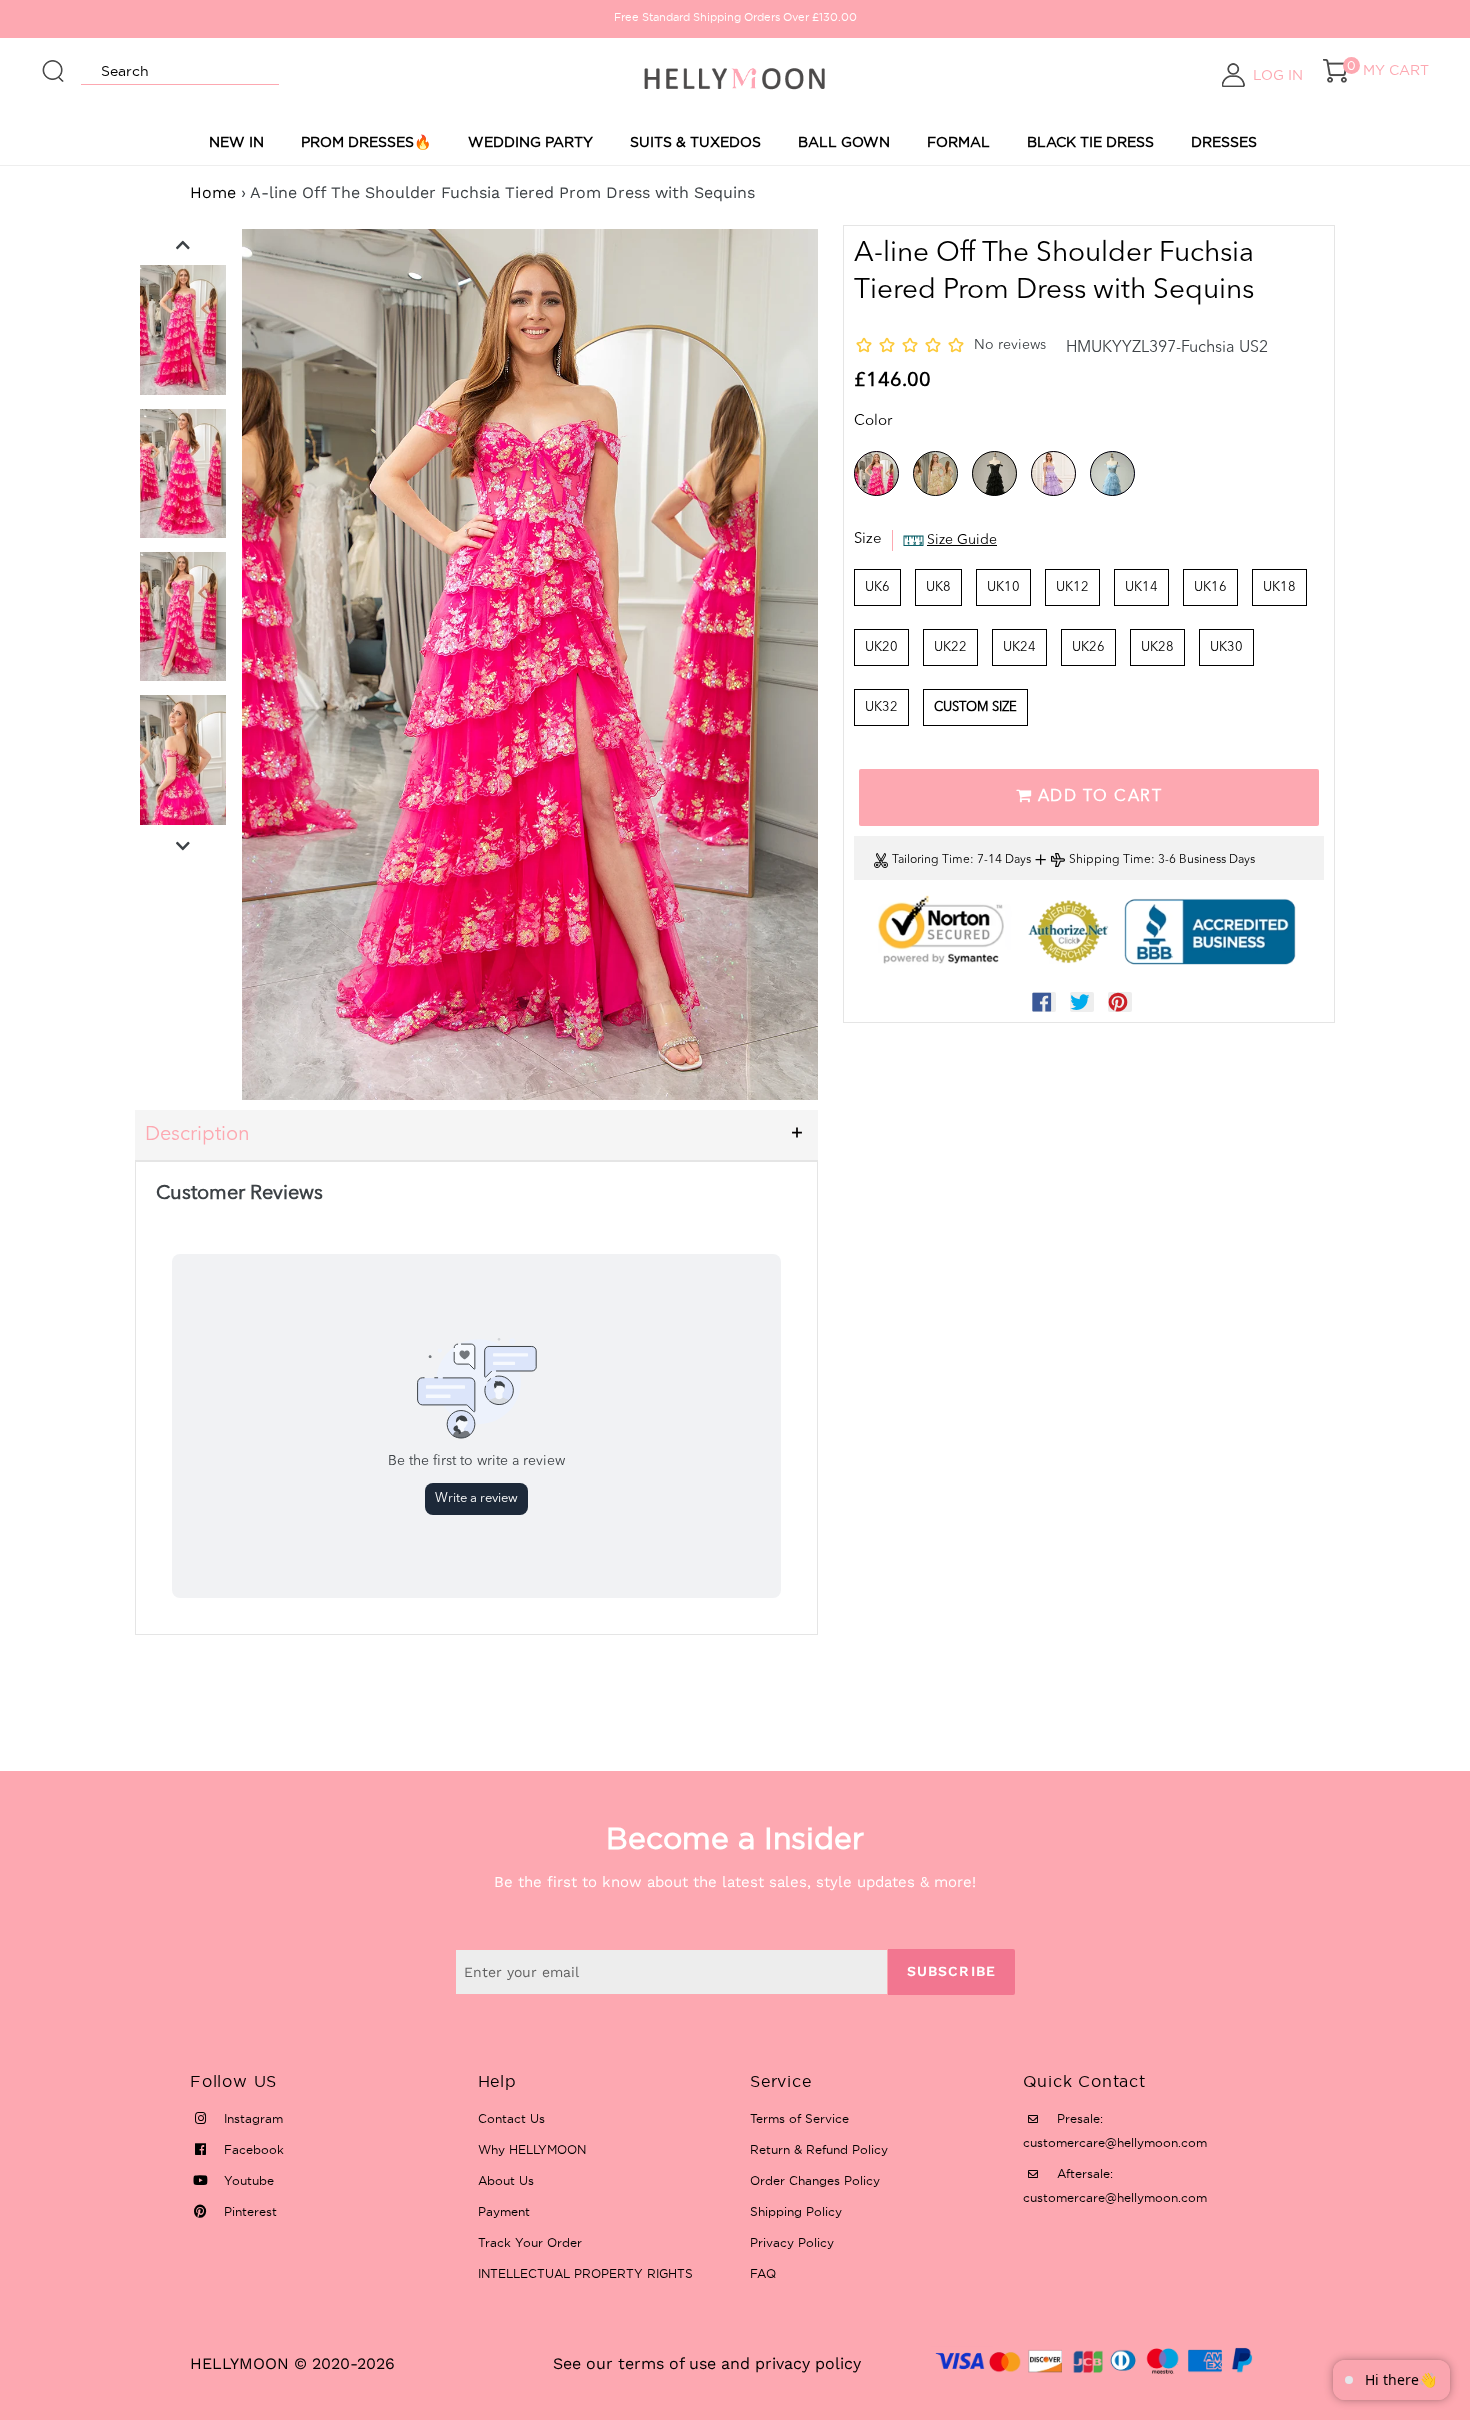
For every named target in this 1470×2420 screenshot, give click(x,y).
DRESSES (1224, 142)
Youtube (247, 2180)
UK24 (1019, 647)
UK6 (877, 587)
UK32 (881, 707)
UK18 (1279, 587)
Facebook (252, 2149)
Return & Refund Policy (819, 2149)
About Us (506, 2180)
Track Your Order (530, 2242)
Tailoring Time (931, 860)
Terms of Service (799, 2118)
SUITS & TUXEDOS (695, 142)
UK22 (950, 647)
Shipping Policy (796, 2211)
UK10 (1003, 587)
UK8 (938, 587)
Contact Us (511, 2118)
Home (213, 192)
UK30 (1226, 647)
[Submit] (54, 62)
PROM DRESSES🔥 (366, 142)
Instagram (251, 2118)
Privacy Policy (792, 2242)
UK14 (1141, 587)
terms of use (667, 2363)
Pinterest (248, 2211)
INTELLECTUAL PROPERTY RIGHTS (585, 2273)
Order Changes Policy (815, 2180)
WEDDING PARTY (530, 142)
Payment (504, 2211)
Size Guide (962, 540)
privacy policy (808, 2363)
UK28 (1157, 647)
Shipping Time (1110, 860)
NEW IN (236, 142)
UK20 (881, 647)
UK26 (1088, 647)
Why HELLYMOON (532, 2149)
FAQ (763, 2273)
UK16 (1210, 587)
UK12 (1072, 587)
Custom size (975, 707)
